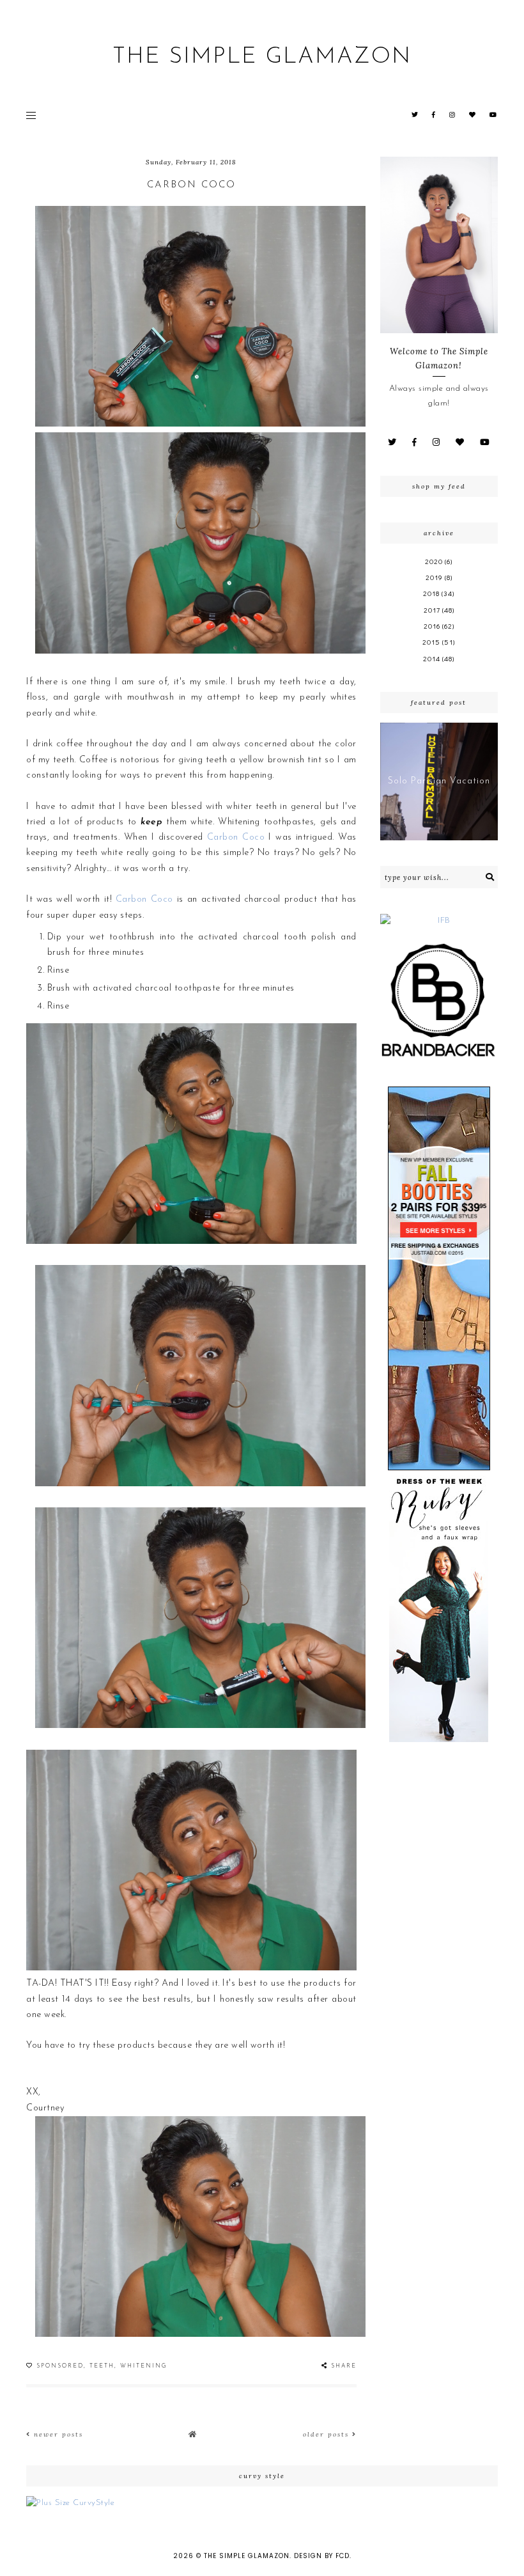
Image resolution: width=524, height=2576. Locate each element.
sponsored (60, 2366)
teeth (102, 2366)
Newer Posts (57, 2434)
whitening (144, 2366)
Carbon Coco (191, 185)
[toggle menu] (31, 115)
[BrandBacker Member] (439, 1001)
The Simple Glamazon (262, 57)
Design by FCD (322, 2556)
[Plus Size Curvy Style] (262, 2503)
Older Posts (327, 2434)
